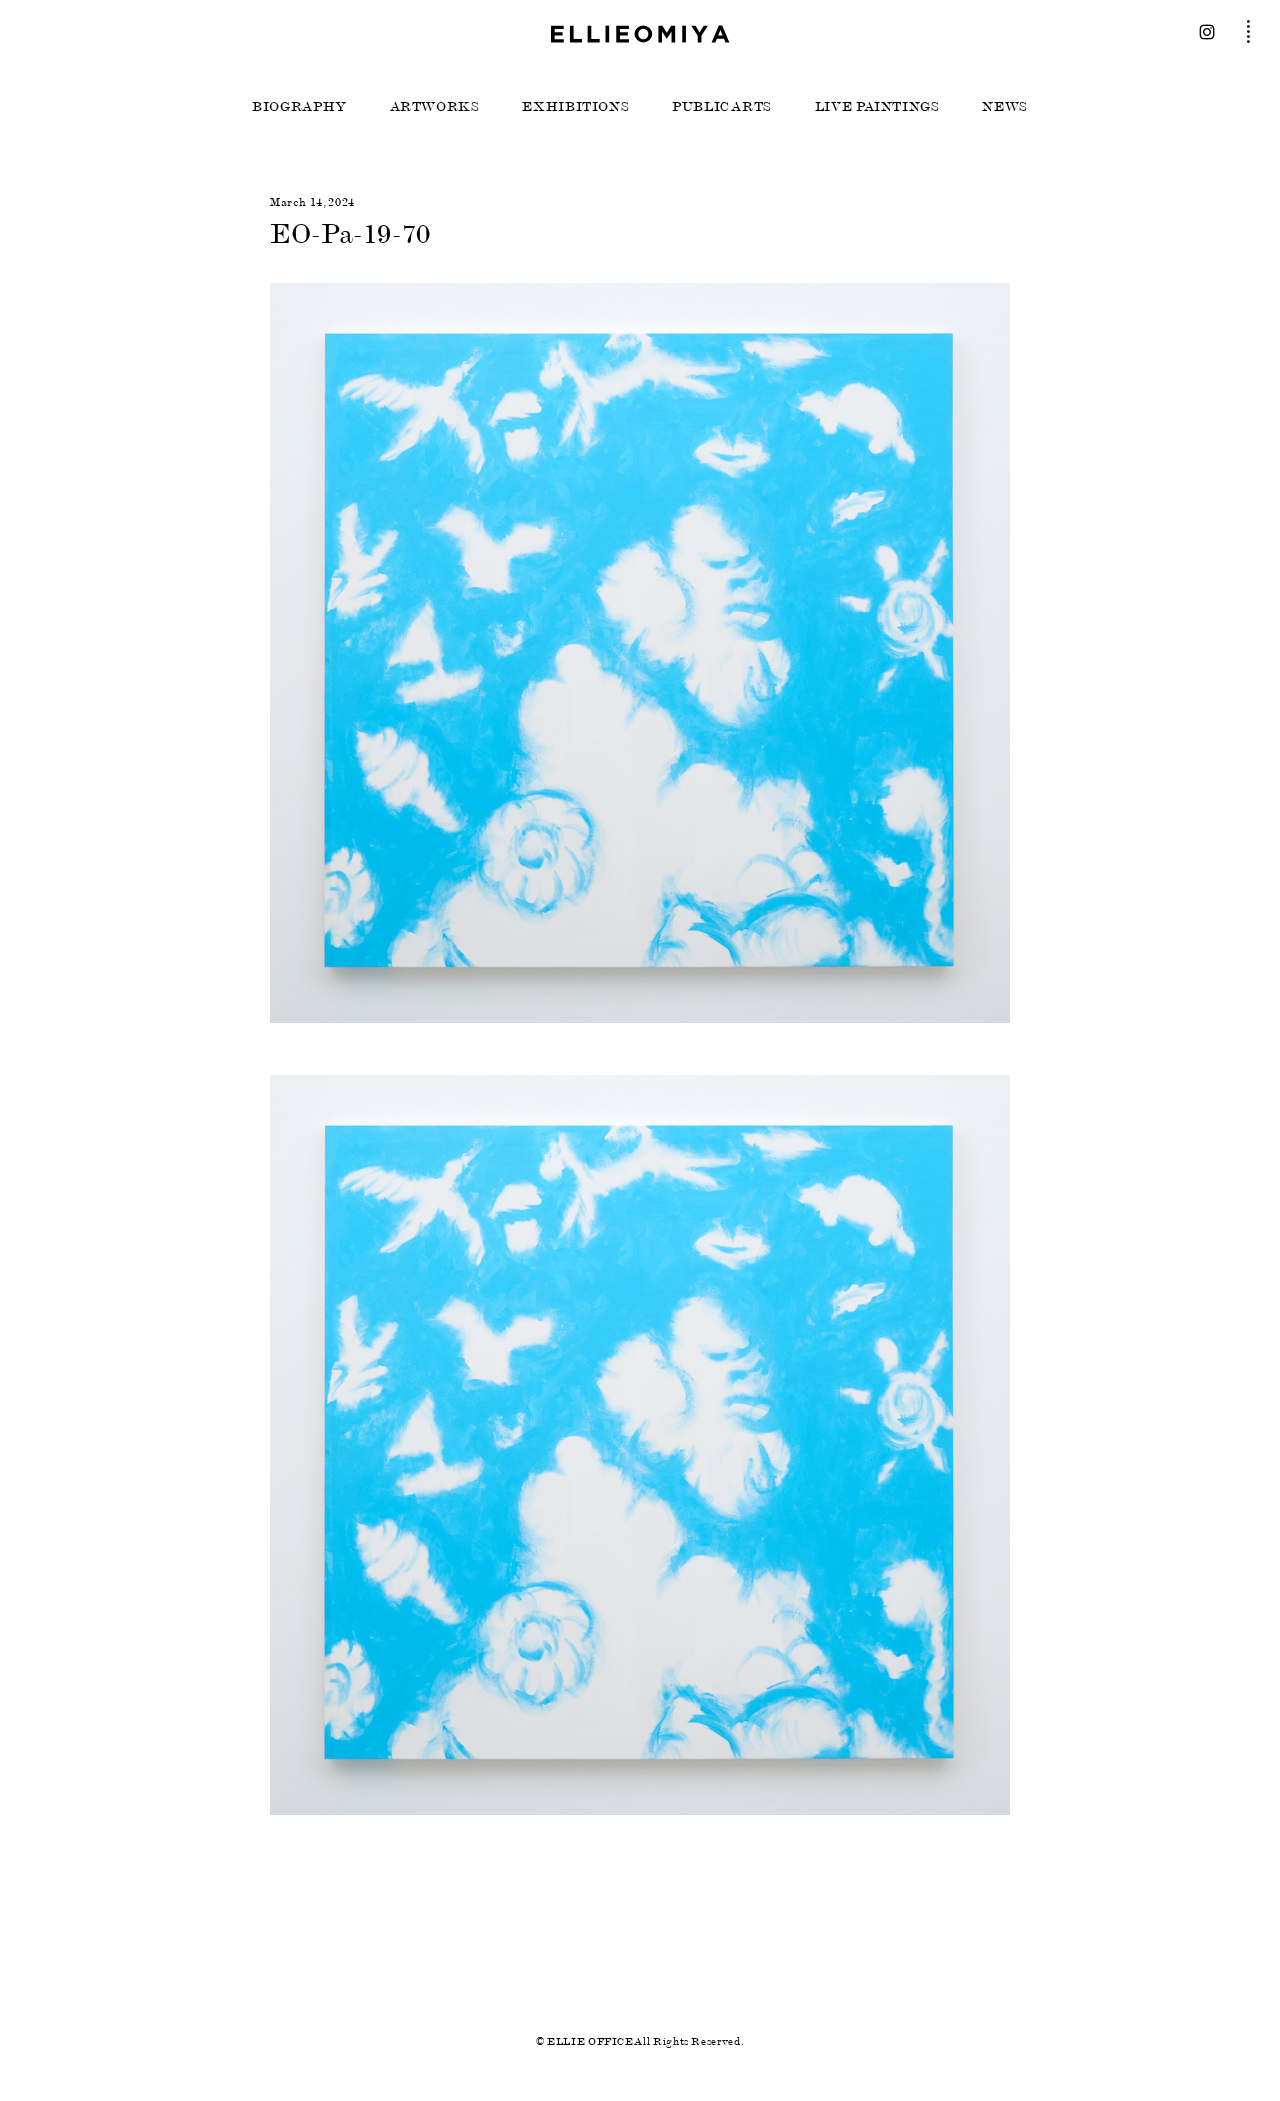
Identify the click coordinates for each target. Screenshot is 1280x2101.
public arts (722, 107)
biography (299, 107)
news (1005, 107)
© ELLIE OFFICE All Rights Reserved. (640, 2041)
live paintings (877, 107)
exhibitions (575, 107)
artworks (435, 107)
